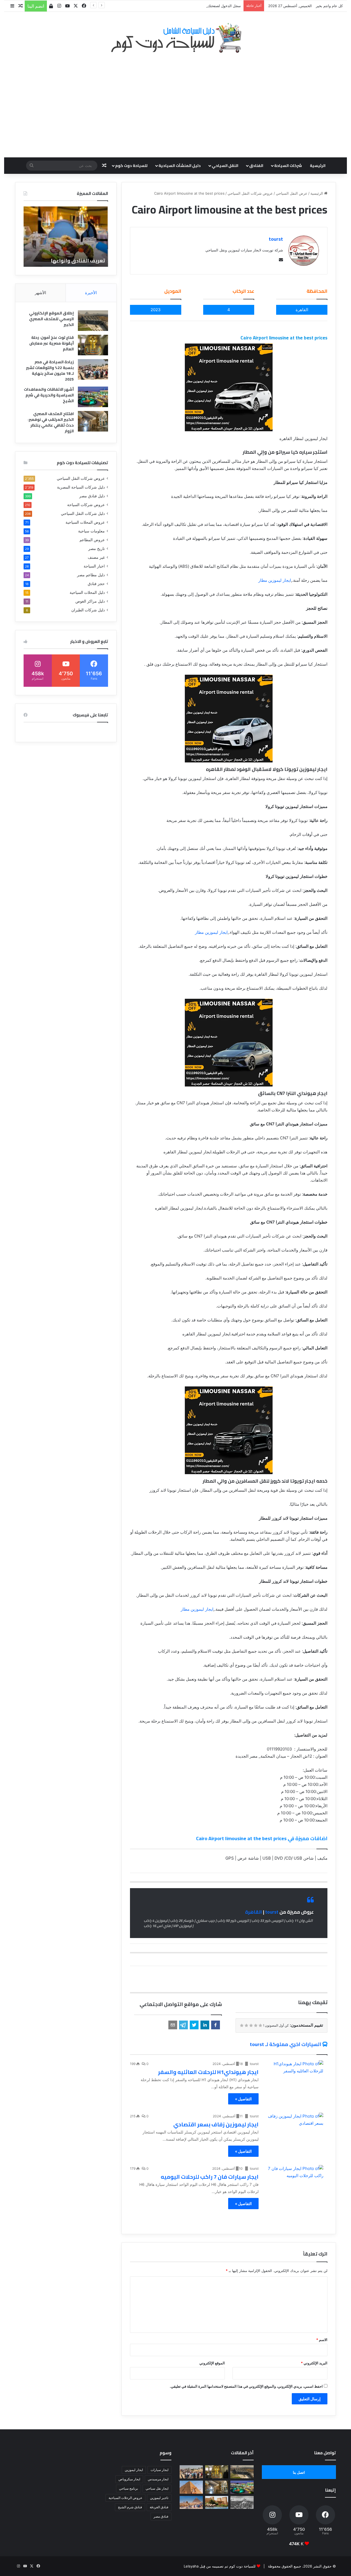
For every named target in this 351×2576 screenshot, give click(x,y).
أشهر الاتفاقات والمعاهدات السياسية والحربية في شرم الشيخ (49, 395)
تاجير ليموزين (159, 2498)
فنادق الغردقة (159, 2507)
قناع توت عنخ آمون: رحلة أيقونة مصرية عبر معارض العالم (52, 343)
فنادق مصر (161, 2516)
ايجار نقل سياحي (157, 2488)
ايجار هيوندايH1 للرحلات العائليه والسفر (208, 2072)
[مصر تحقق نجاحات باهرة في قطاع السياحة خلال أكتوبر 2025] (191, 2503)
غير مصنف (96, 557)
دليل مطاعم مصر (91, 575)
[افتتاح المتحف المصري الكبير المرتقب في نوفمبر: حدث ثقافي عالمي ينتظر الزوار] (93, 421)
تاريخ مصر (97, 549)
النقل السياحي (225, 166)
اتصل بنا (299, 2472)
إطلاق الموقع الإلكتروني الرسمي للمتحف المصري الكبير (51, 319)
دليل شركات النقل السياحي (83, 514)
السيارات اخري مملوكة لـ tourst (285, 2044)
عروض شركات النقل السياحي (250, 193)
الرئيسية (318, 166)
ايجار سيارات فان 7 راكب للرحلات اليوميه (210, 2177)
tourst (276, 239)
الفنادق (256, 166)
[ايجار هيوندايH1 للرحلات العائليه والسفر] (295, 2077)
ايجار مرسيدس (158, 2479)
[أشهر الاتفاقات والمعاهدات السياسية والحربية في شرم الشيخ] (93, 397)
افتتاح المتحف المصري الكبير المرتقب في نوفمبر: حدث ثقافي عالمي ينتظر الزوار (51, 422)
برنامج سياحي (128, 2488)
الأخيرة (91, 293)
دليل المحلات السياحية (87, 592)
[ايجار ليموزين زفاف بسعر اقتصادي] (295, 2129)
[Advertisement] (175, 102)
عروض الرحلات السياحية (125, 2498)
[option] (66, 237)
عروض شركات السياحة (86, 505)
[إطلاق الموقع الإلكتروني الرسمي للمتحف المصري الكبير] (93, 321)
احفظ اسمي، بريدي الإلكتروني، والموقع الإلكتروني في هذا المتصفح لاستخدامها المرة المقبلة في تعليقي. (246, 2386)
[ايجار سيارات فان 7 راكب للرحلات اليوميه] (295, 2181)
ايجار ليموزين (134, 2470)
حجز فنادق (96, 584)
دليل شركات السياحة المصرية (81, 487)
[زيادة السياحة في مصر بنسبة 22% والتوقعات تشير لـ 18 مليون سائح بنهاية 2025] (93, 369)
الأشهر (40, 293)
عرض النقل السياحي (292, 193)
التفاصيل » (243, 2099)
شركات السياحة (288, 166)
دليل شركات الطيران (88, 610)
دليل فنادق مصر (92, 496)
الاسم (322, 2340)
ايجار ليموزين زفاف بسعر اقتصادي (216, 2124)
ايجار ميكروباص (129, 2479)
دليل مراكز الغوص (90, 601)
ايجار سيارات (159, 2470)
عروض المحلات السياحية (85, 522)
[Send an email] (280, 260)
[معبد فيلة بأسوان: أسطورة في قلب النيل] (217, 2503)
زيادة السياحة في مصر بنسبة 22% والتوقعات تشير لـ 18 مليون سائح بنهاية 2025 (50, 371)
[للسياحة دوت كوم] (175, 38)
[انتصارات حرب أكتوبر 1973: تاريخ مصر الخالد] (242, 2503)
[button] (216, 2025)
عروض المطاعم (92, 540)
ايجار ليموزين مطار (275, 580)
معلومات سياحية (91, 531)
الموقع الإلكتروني (212, 2363)
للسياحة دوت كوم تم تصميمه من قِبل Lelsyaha (220, 2566)
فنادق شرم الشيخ (130, 2507)
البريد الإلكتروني (314, 2363)
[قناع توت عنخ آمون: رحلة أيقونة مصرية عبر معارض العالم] (93, 345)
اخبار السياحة (94, 566)
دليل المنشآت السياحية (180, 166)
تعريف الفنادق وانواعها (78, 261)
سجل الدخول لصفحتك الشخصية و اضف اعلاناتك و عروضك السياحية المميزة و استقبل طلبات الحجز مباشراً (160, 6)
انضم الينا (36, 6)
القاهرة (254, 1912)
